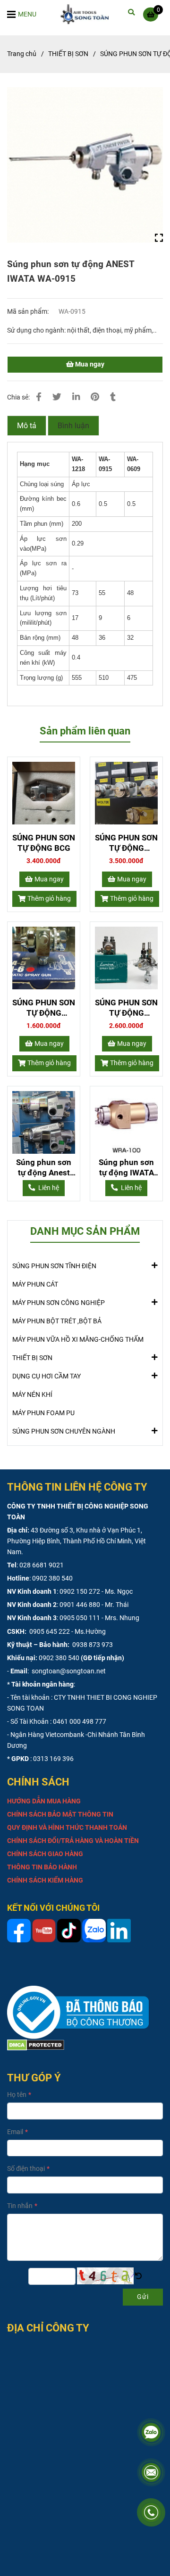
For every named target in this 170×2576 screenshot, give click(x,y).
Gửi (143, 2297)
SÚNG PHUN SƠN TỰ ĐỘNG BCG (44, 843)
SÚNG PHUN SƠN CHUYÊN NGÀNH (64, 1431)
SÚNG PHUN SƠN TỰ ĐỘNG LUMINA (126, 1008)
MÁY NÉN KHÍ (32, 1395)
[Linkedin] (76, 397)
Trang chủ (22, 54)
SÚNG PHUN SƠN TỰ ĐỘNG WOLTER (126, 843)
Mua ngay (89, 364)
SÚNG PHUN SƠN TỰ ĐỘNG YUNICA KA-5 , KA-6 (44, 1008)
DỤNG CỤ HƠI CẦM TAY (47, 1376)
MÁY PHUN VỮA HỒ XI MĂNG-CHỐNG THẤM (78, 1340)
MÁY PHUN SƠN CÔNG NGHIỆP (59, 1303)
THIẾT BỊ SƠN (68, 54)
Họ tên (17, 2095)
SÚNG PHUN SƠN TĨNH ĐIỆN (54, 1266)
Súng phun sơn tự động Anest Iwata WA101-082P (44, 1168)
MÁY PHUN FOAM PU (43, 1413)
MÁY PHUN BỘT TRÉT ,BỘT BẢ (57, 1321)
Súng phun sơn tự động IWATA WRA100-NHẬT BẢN (127, 1168)
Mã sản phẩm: (29, 312)
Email (15, 2132)
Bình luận (73, 426)
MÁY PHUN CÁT (35, 1284)
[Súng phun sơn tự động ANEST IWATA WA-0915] (87, 14)
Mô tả (27, 426)
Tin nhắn (20, 2206)
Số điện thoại (26, 2169)
